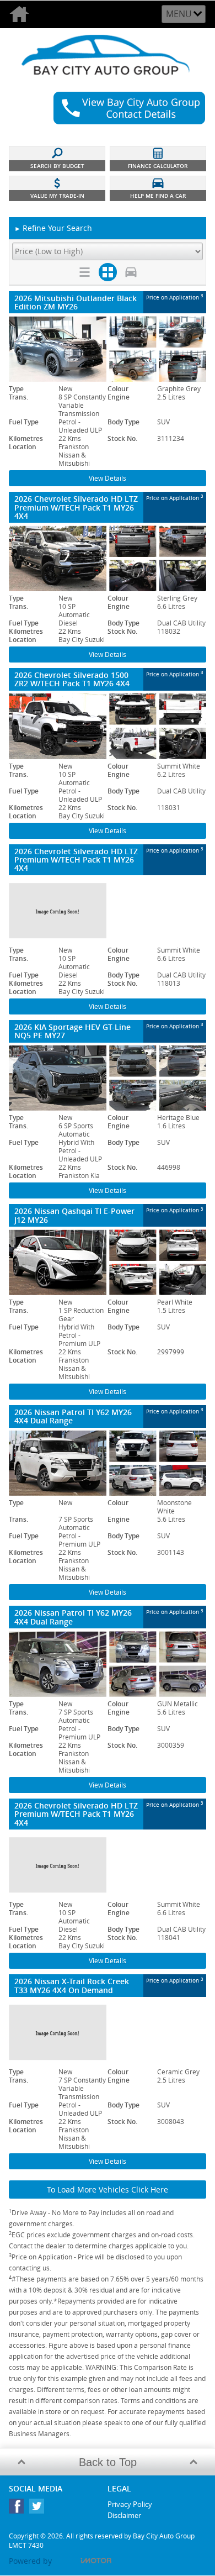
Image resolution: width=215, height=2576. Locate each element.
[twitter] (39, 2509)
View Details (108, 478)
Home (22, 14)
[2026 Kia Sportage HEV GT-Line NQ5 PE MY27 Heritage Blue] (108, 1078)
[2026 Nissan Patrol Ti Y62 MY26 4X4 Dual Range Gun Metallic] (108, 1664)
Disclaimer (124, 2515)
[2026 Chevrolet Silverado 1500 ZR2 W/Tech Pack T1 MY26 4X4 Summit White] (108, 726)
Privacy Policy (130, 2504)
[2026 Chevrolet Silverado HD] (108, 911)
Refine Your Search (53, 228)
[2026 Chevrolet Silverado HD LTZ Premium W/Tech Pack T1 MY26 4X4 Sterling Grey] (108, 558)
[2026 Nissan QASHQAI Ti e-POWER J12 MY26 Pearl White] (108, 1262)
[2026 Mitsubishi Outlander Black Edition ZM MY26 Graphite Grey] (108, 349)
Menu (179, 14)
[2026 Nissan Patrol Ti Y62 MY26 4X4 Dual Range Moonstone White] (108, 1463)
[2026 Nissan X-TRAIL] (108, 2032)
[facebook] (19, 2509)
